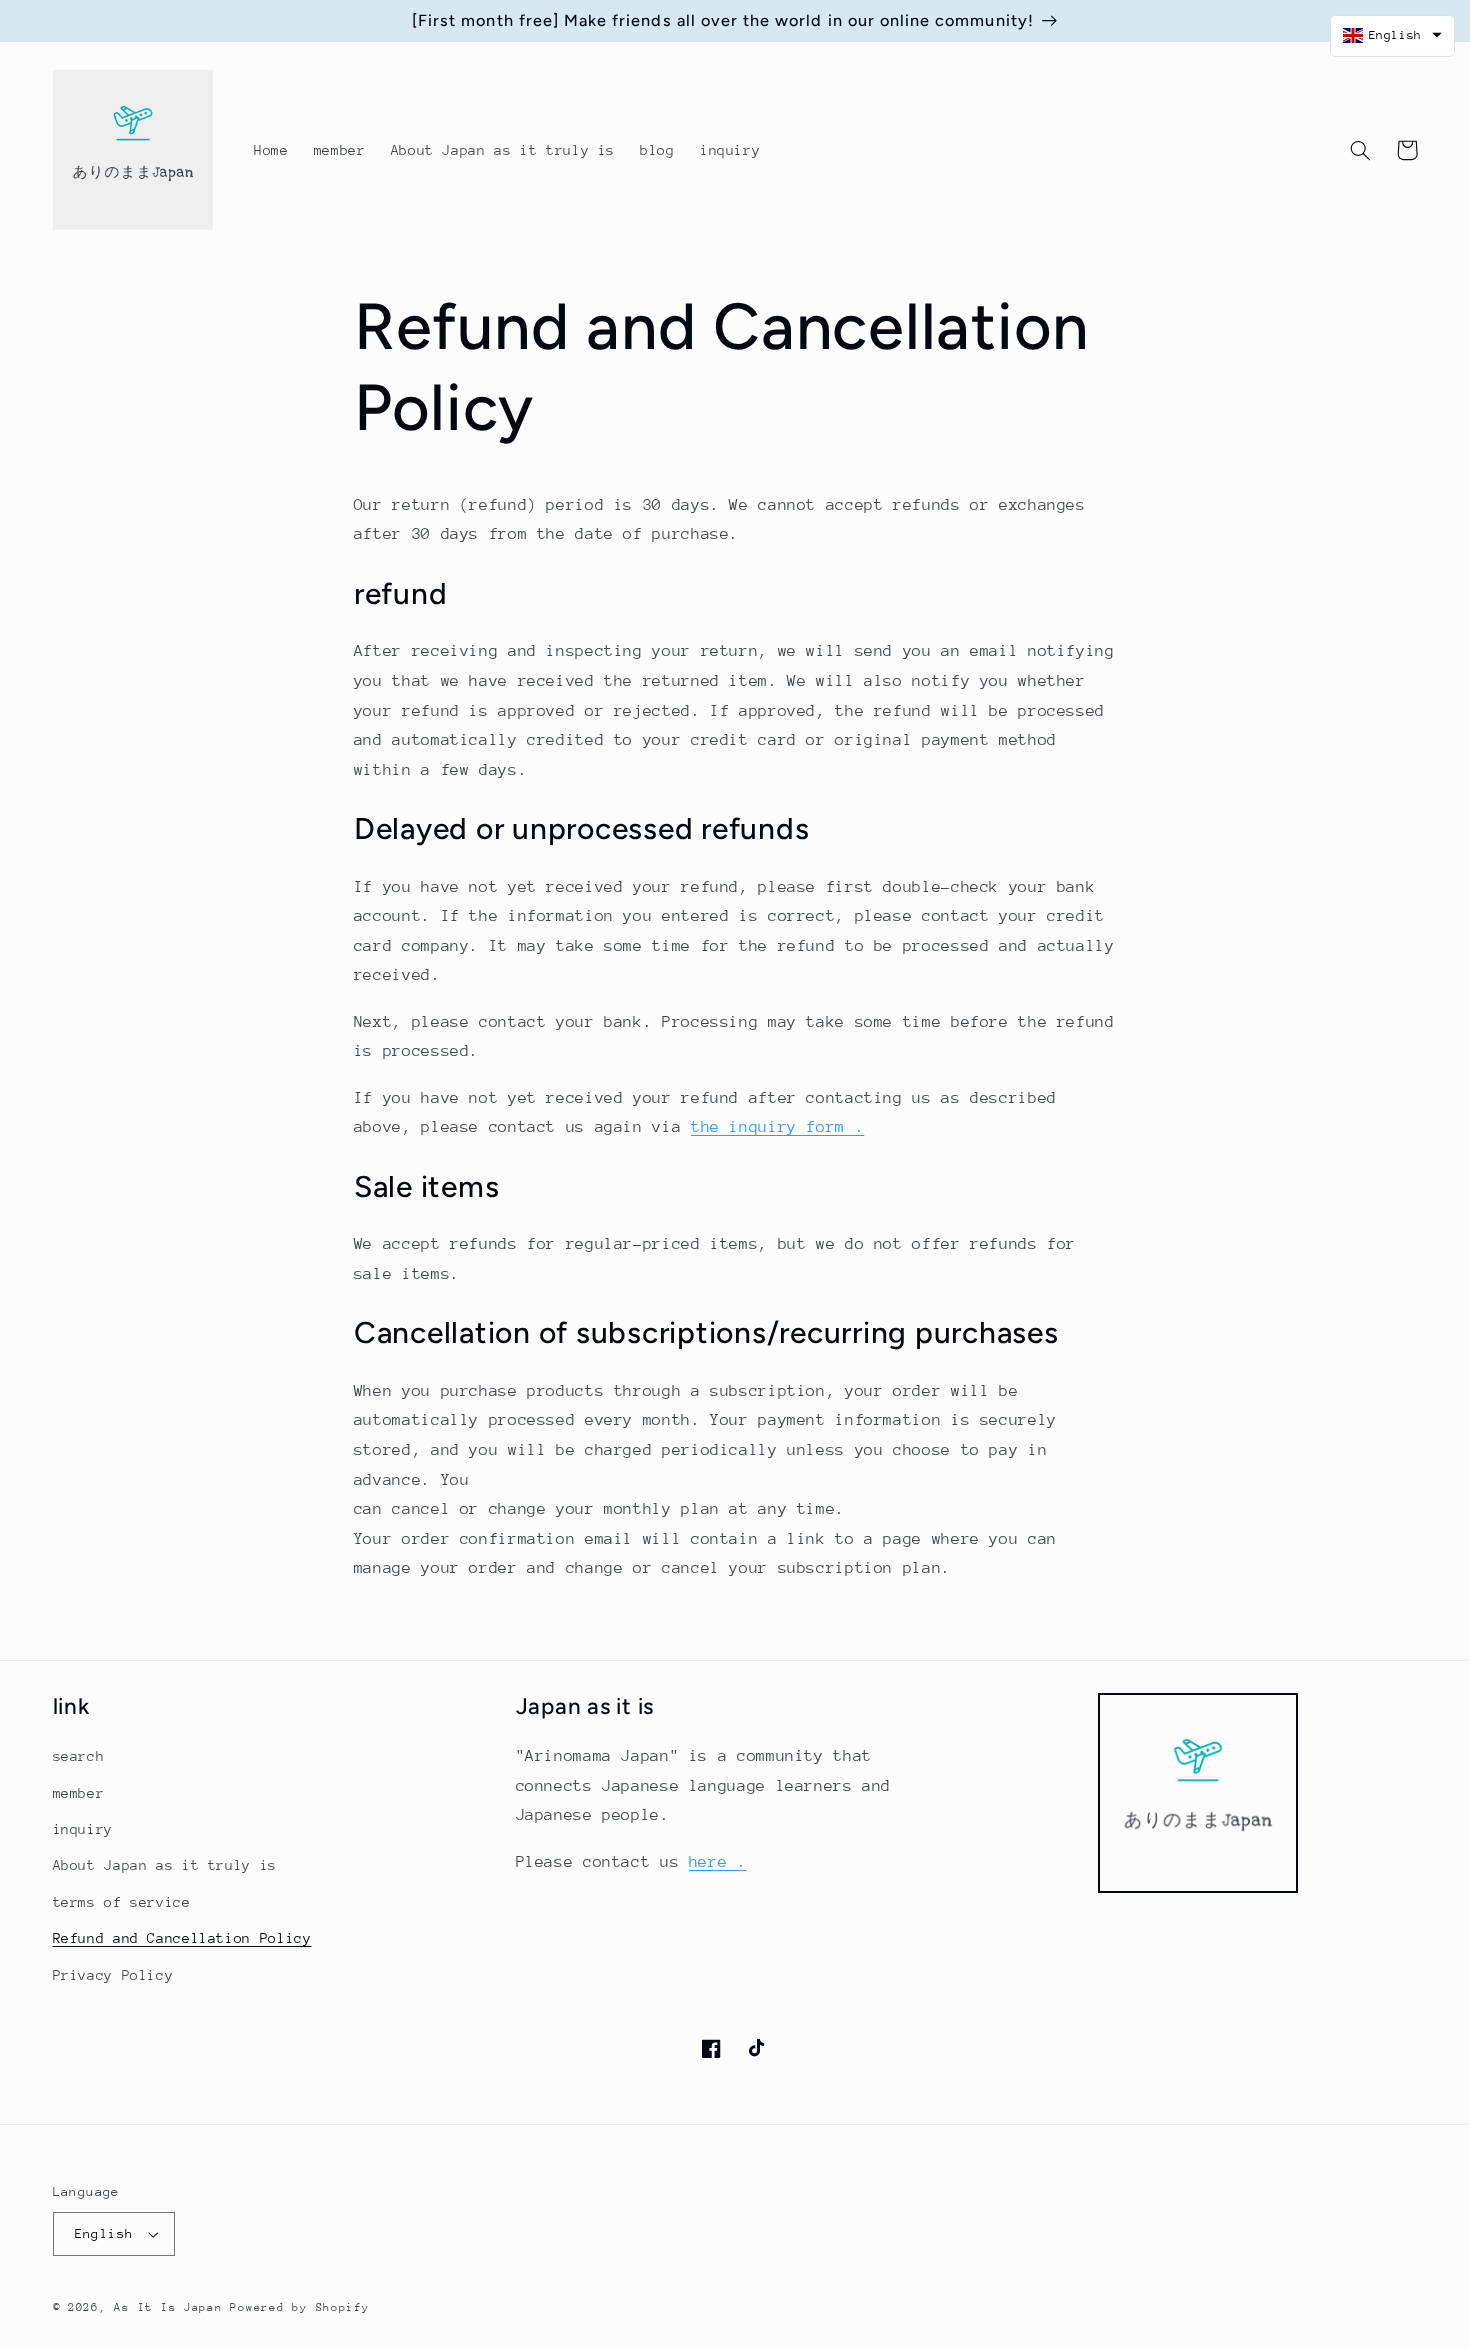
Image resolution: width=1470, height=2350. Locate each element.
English (104, 2233)
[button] (1361, 150)
